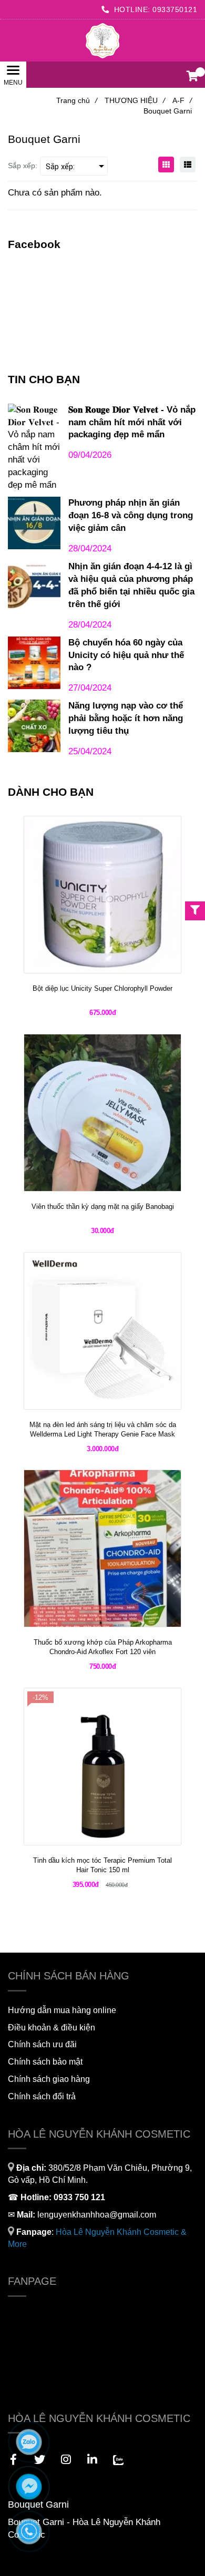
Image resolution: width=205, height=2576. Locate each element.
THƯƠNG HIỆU (135, 100)
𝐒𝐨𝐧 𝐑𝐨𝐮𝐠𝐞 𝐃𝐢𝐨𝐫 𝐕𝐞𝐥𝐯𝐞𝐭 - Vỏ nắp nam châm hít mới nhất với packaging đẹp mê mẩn (132, 422)
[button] (192, 77)
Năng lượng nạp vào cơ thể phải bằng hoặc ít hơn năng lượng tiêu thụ (126, 718)
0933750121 (175, 9)
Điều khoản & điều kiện (52, 2028)
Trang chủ (77, 100)
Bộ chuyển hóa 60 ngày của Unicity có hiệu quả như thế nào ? (126, 655)
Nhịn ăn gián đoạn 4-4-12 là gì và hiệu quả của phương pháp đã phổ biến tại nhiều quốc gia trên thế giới (131, 585)
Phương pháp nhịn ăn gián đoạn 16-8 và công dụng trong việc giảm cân (131, 515)
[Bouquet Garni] (102, 40)
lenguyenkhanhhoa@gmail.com (97, 2215)
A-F (182, 100)
